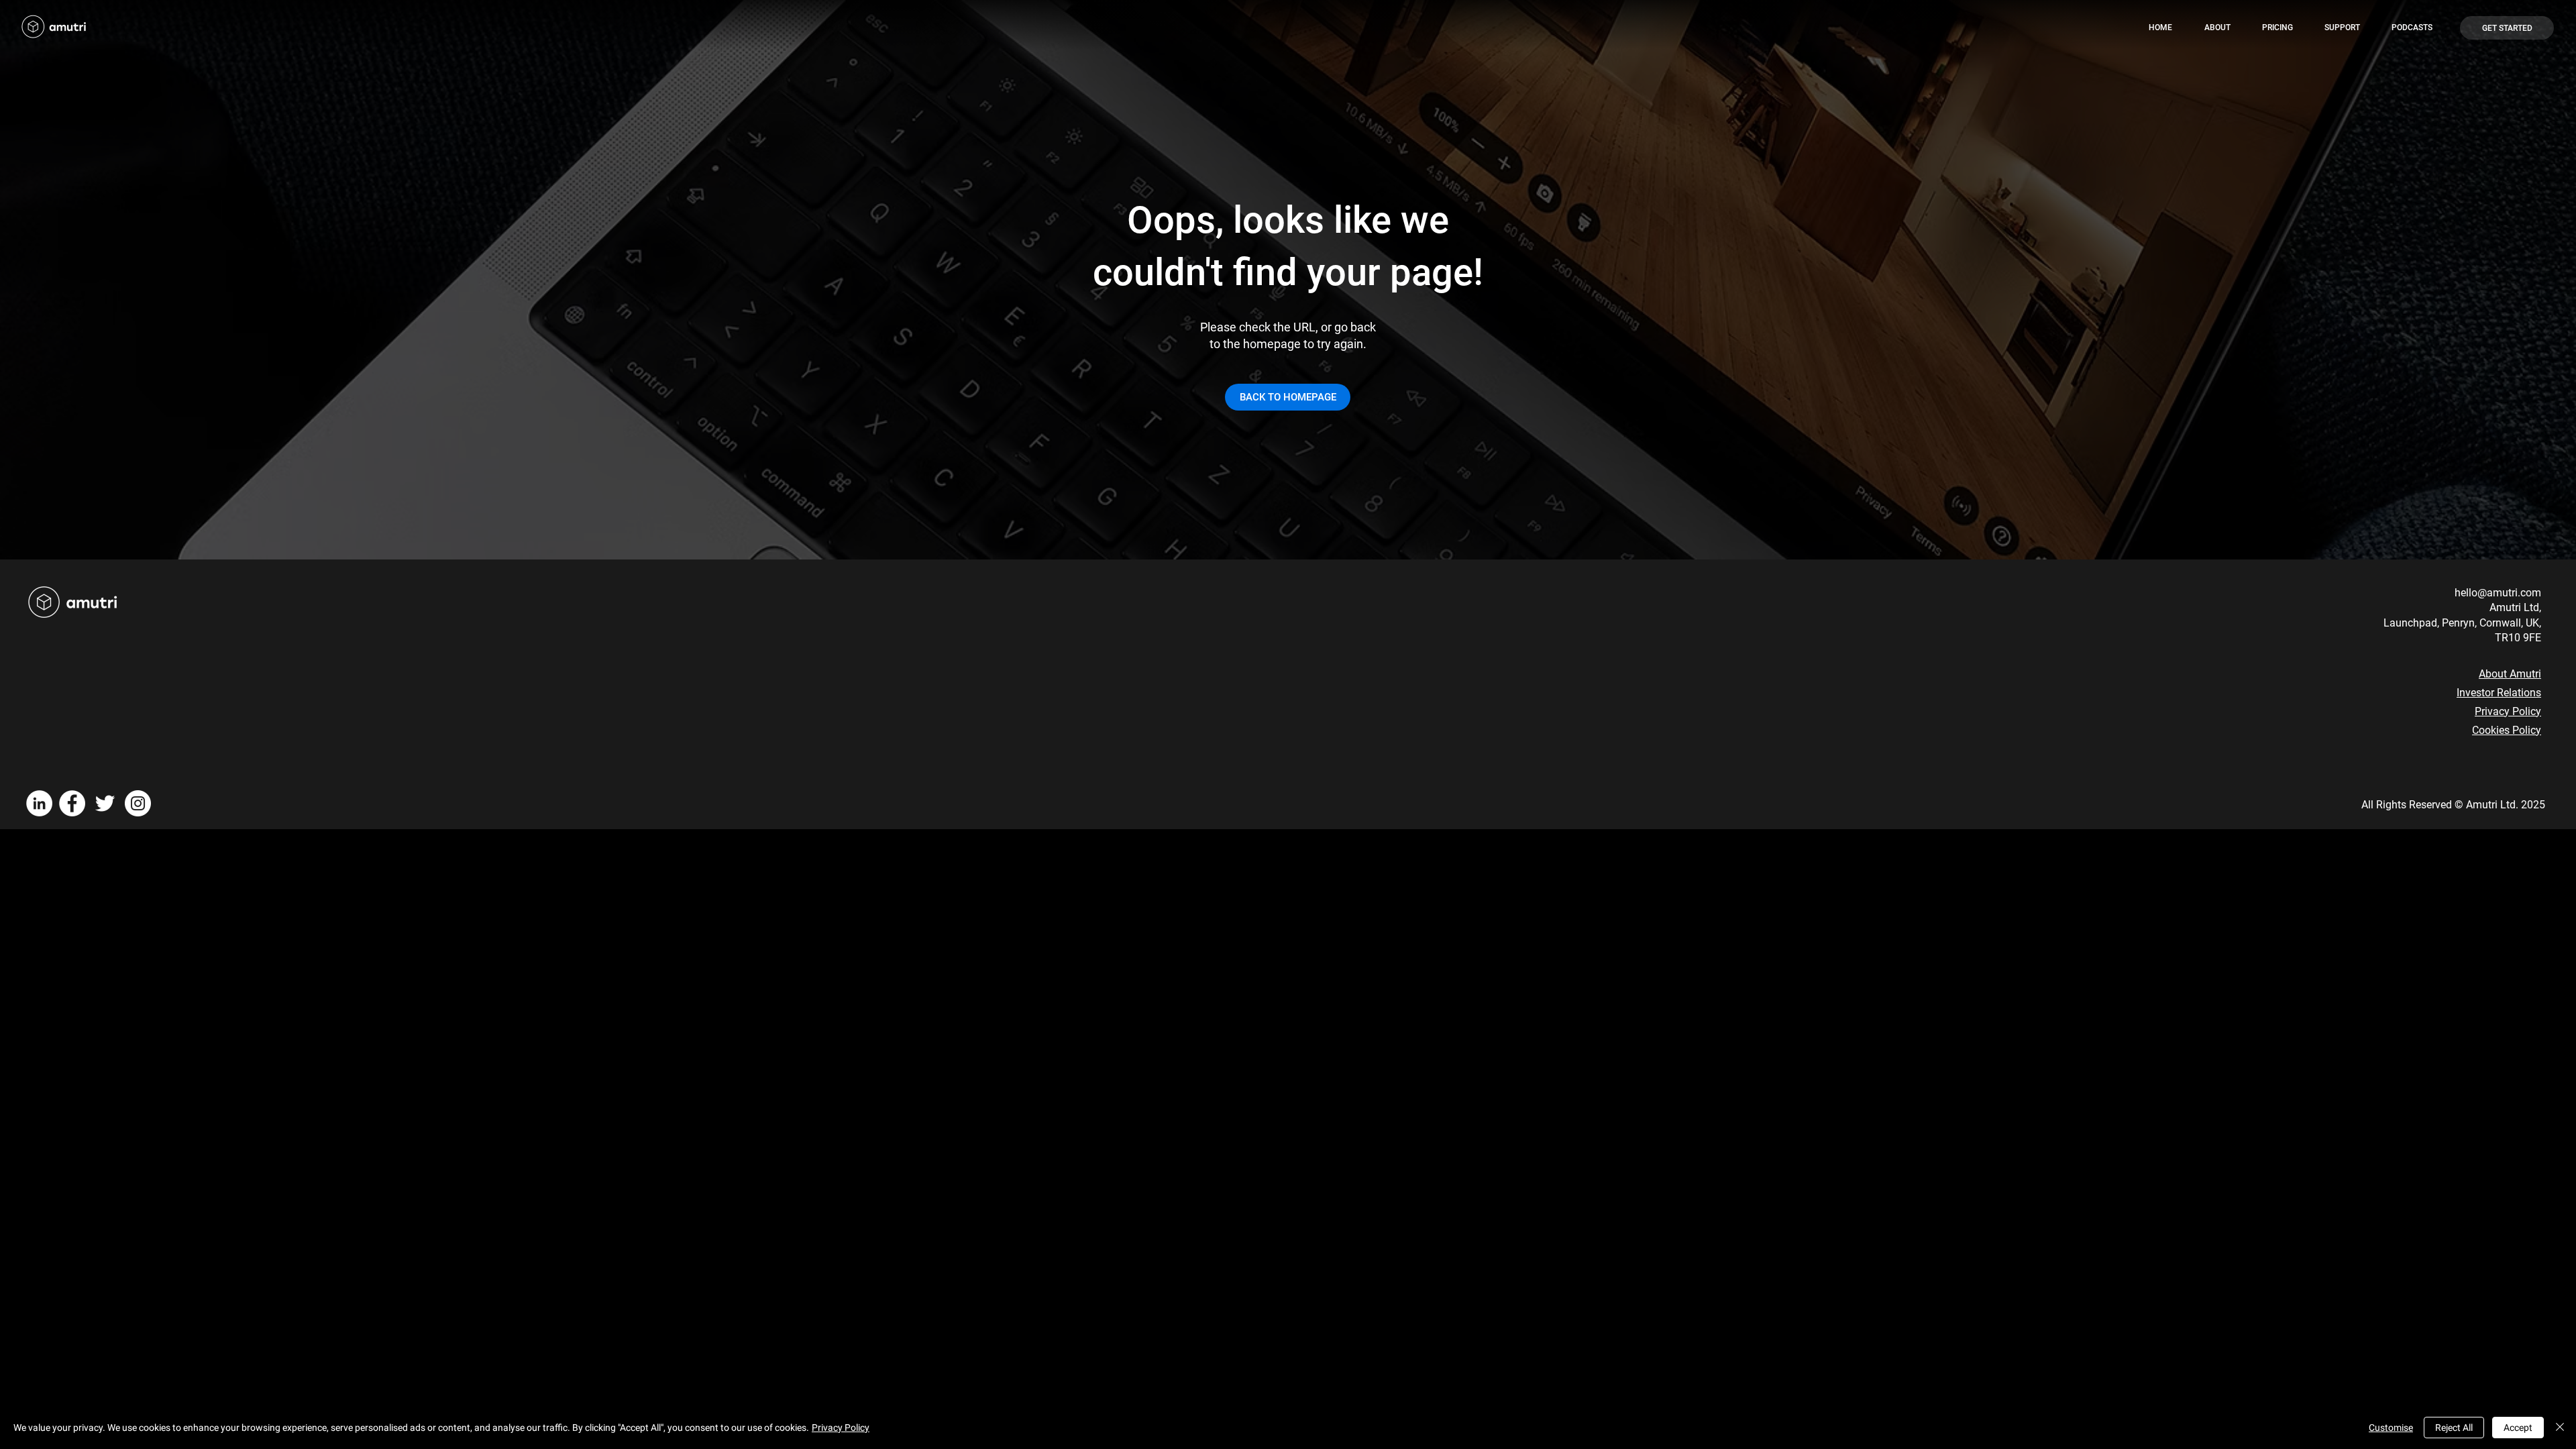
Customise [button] (2391, 1428)
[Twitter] (105, 803)
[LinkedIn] (39, 803)
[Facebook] (72, 803)
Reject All (2454, 1428)
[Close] (2560, 1428)
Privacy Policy (2508, 711)
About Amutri (2510, 674)
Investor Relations (2499, 693)
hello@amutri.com (2498, 593)
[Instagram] (138, 803)
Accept (2518, 1428)
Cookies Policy (2507, 730)
